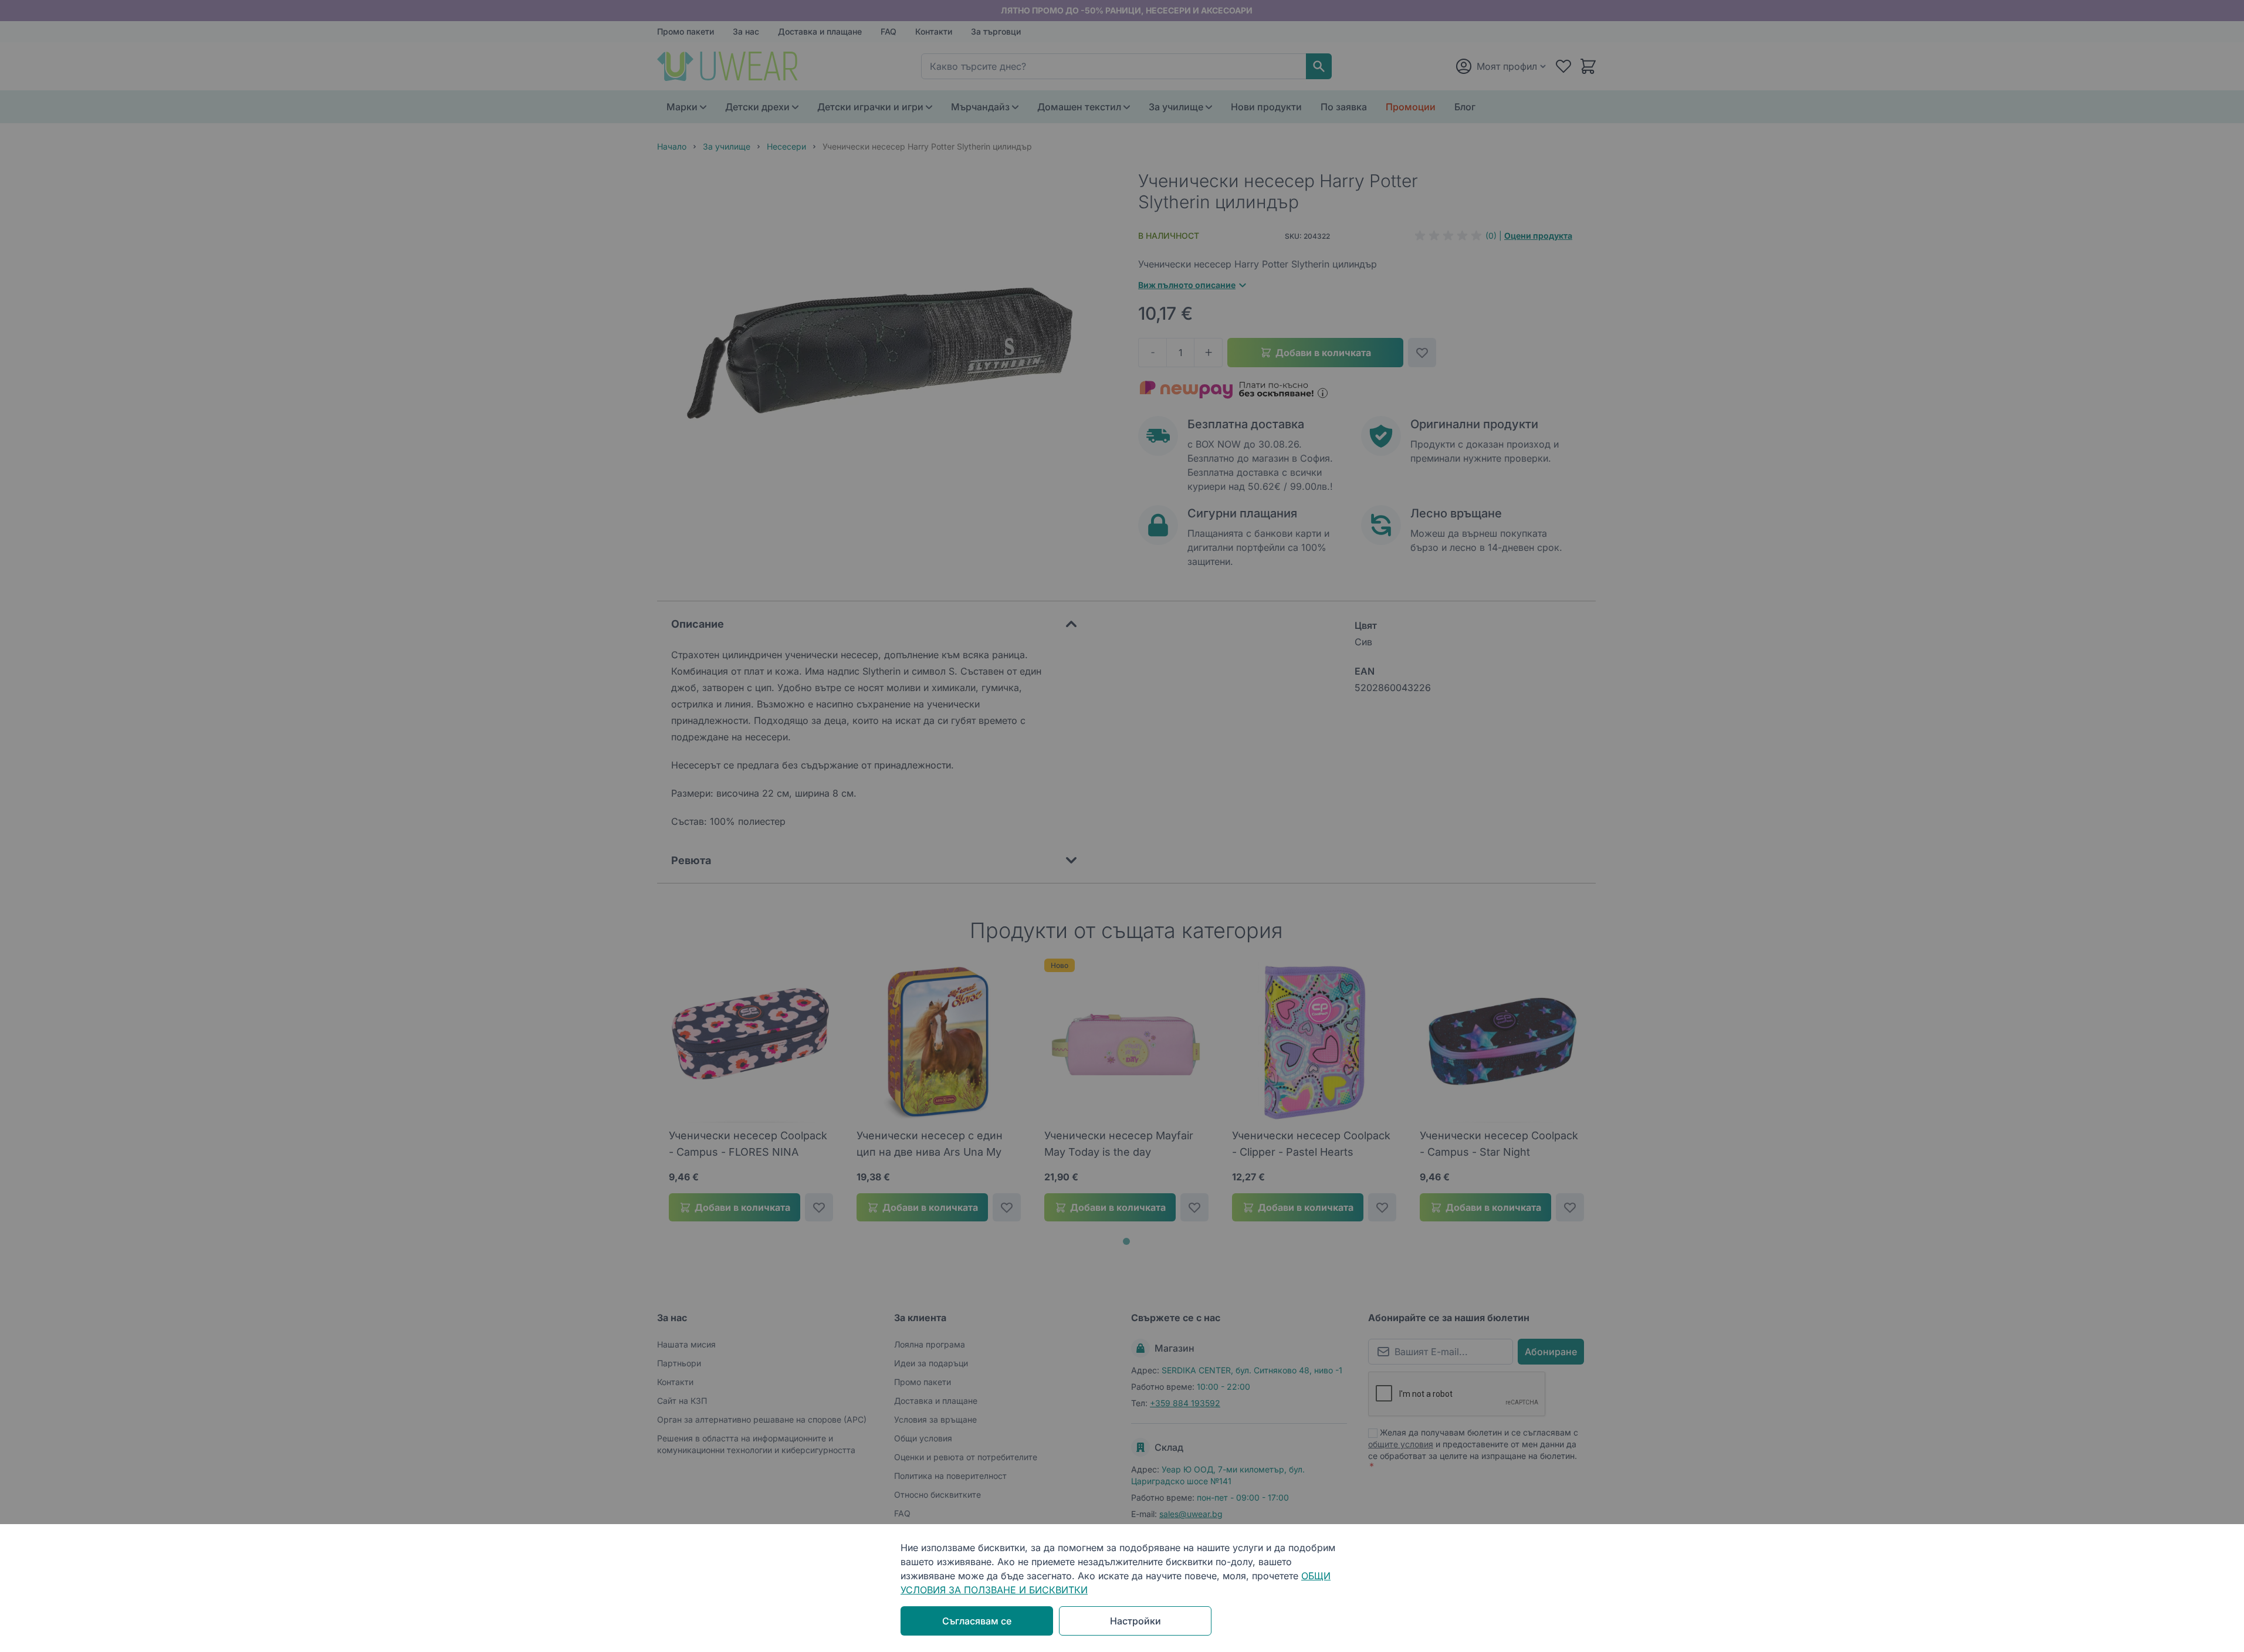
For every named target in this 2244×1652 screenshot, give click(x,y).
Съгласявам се (977, 1621)
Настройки (1135, 1621)
